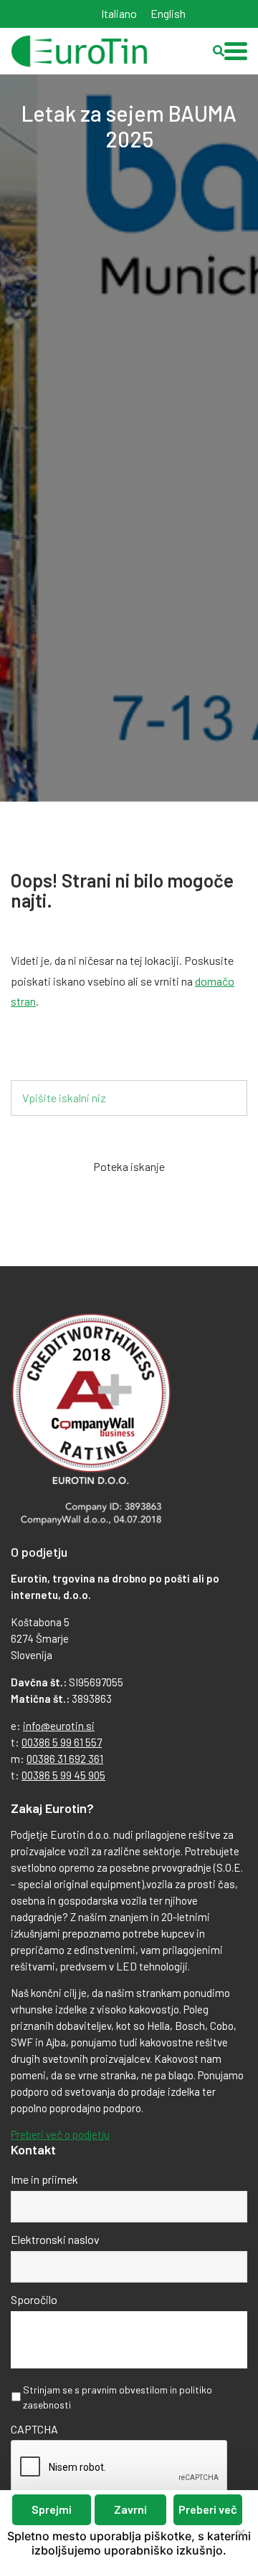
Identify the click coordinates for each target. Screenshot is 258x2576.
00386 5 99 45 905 (63, 1775)
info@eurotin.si (59, 1726)
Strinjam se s (118, 2397)
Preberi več (208, 2509)
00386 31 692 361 (65, 1759)
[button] (236, 51)
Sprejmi (52, 2509)
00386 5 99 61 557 (62, 1742)
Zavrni (130, 2509)
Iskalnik (52, 1056)
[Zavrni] (240, 2533)
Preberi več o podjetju (60, 2134)
